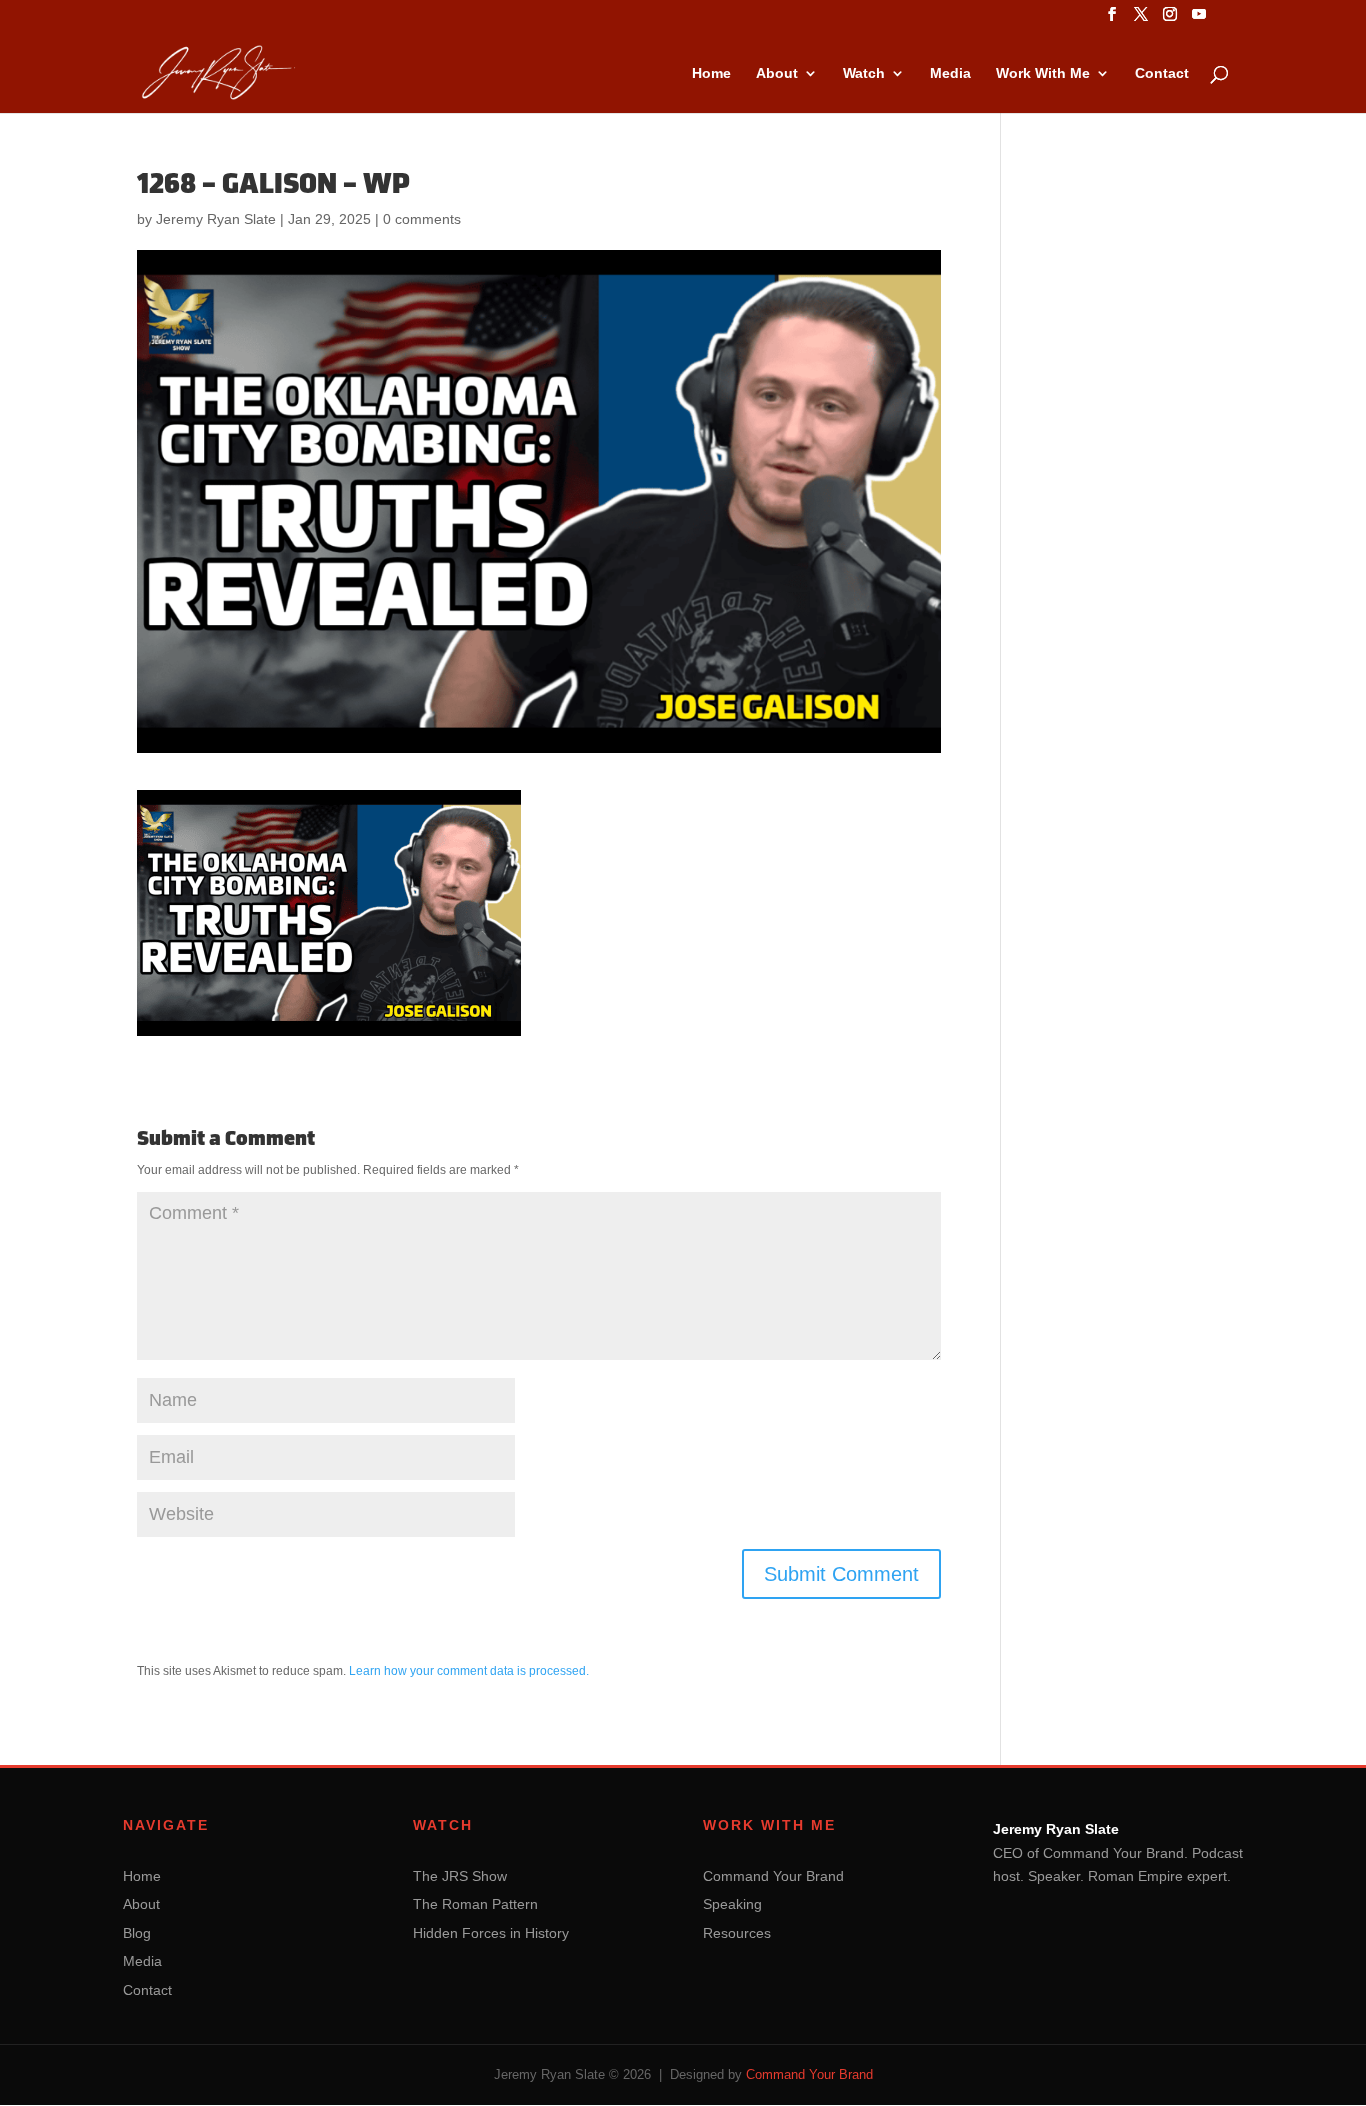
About (777, 73)
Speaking (732, 1904)
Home (711, 73)
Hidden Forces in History (491, 1933)
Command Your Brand (773, 1876)
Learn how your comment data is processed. (469, 1671)
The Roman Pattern (475, 1904)
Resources (737, 1933)
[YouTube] (1199, 20)
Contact (1162, 73)
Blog (137, 1933)
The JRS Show (460, 1876)
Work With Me (1043, 73)
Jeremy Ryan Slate (216, 219)
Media (950, 73)
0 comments (422, 219)
